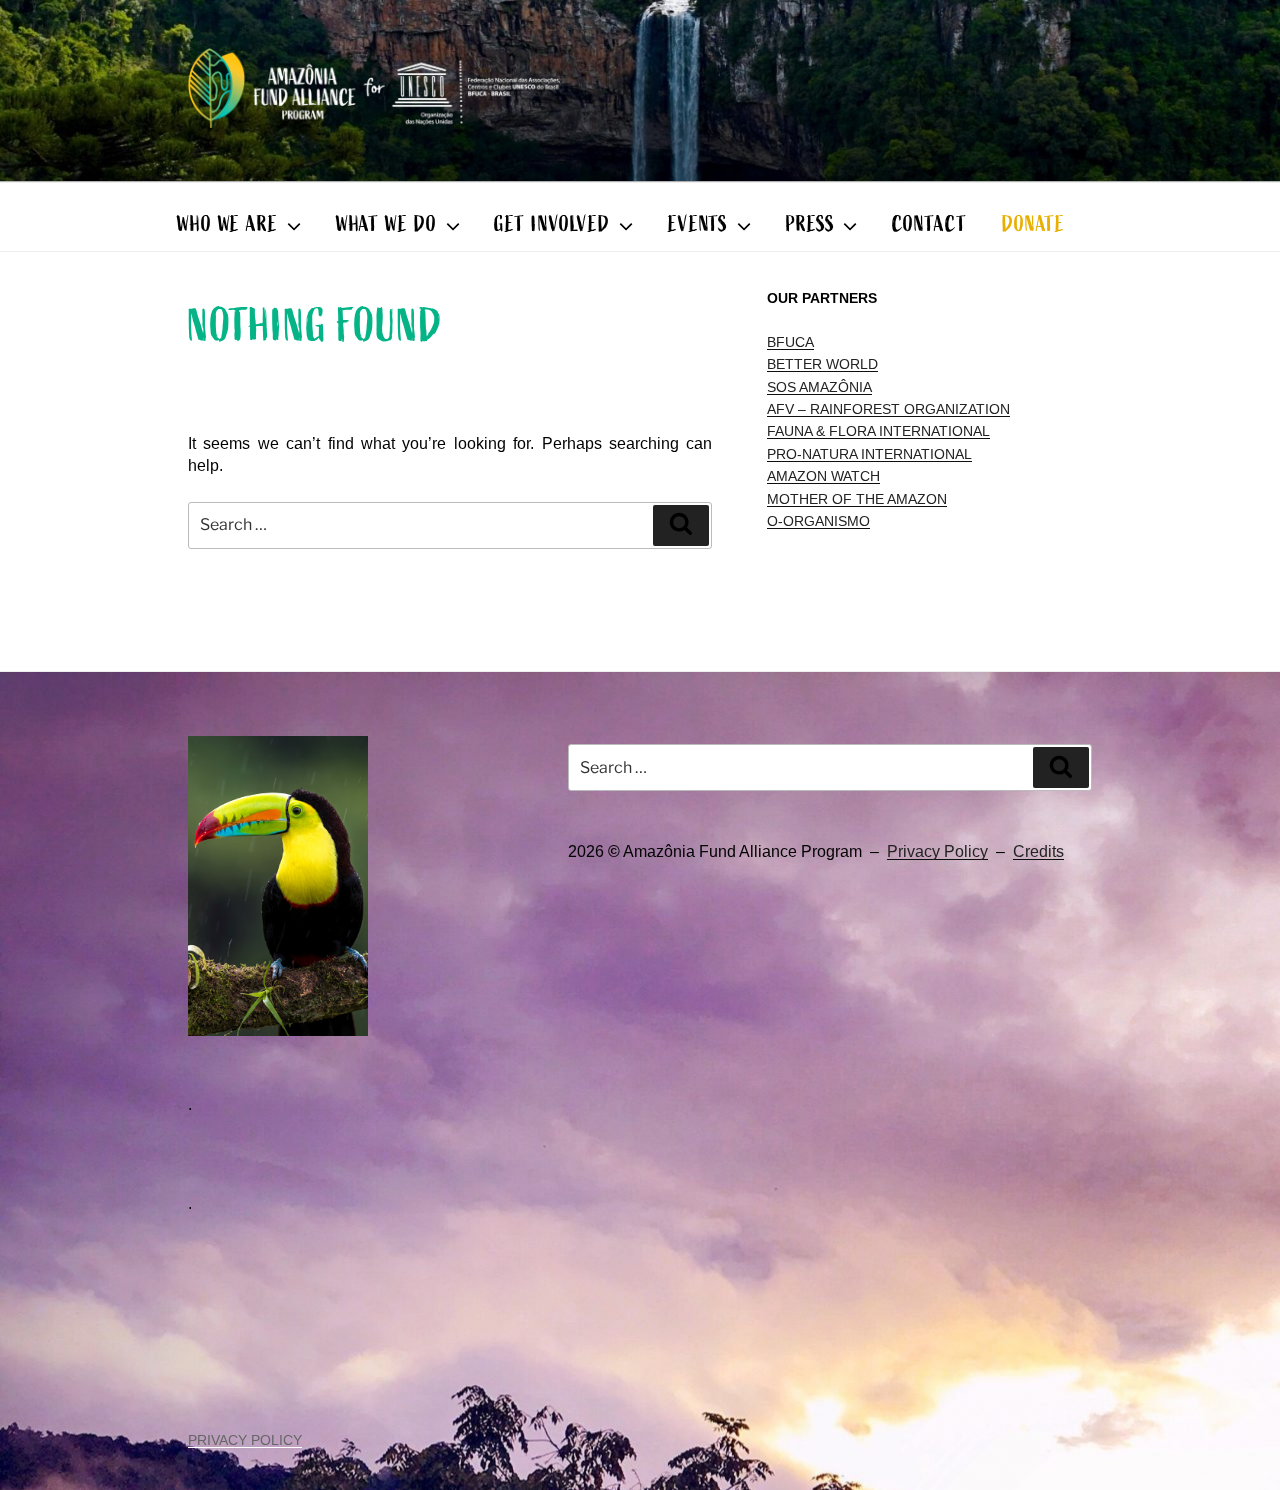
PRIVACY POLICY (245, 1440)
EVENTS (698, 224)
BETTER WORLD (822, 364)
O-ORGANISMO (818, 521)
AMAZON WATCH (823, 476)
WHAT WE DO (386, 224)
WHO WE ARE (227, 224)
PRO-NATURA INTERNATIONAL (869, 454)
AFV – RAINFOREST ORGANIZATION (888, 409)
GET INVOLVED (552, 224)
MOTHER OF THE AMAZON (857, 499)
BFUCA (790, 342)
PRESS (810, 224)
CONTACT (929, 224)
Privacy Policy (937, 851)
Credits (1038, 851)
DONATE (1033, 224)
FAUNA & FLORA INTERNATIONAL (878, 431)
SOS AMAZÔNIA (819, 387)
